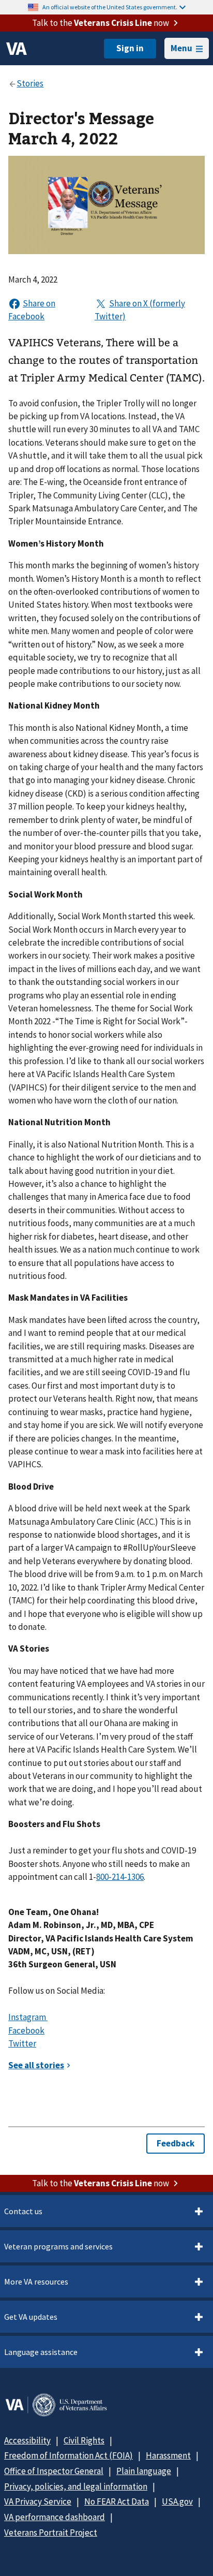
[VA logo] (17, 49)
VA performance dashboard (55, 2517)
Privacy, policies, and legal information (76, 2486)
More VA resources (36, 2281)
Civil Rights (84, 2440)
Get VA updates (31, 2317)
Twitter (22, 2043)
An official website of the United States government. (110, 7)
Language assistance (41, 2352)
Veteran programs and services (58, 2246)
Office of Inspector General (54, 2471)
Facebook (26, 2030)
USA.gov (177, 2501)
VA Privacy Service (38, 2501)
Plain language (144, 2471)
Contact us (23, 2211)
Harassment (168, 2455)
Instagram (28, 2017)
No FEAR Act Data (117, 2501)
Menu (181, 48)
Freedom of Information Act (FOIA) (69, 2455)
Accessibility (27, 2440)
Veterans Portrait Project (51, 2533)
